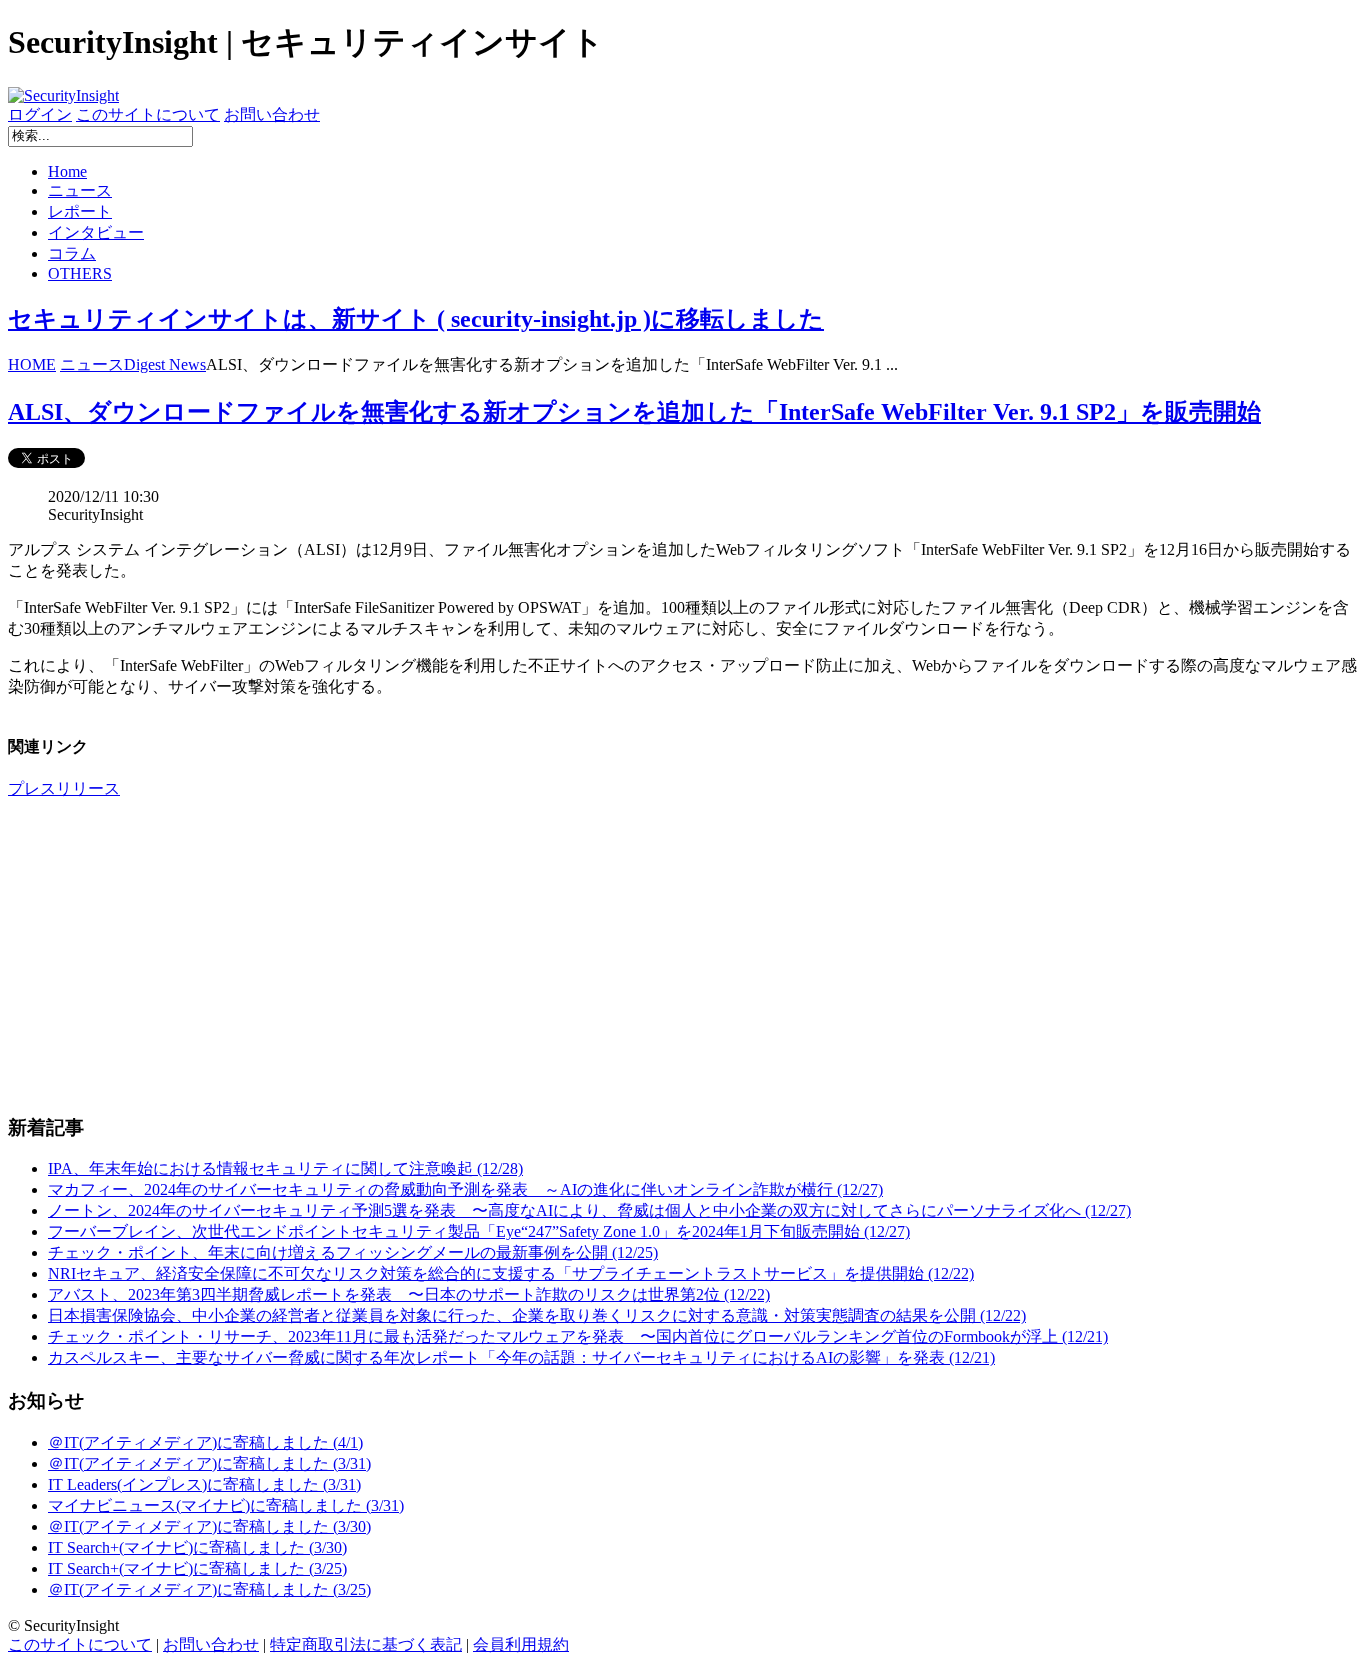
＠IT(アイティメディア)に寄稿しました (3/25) (209, 1589)
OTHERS (80, 273)
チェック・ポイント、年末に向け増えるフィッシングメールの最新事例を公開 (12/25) (353, 1252)
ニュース (80, 190)
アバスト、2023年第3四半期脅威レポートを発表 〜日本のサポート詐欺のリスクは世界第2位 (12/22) (409, 1294)
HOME (32, 364)
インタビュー (96, 232)
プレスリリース (64, 788)
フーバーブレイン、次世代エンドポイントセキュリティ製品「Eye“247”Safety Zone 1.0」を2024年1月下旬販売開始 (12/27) (479, 1231)
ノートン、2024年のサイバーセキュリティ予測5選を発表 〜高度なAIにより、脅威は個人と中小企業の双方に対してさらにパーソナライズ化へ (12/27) (589, 1210)
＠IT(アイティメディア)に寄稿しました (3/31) (209, 1463)
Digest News (165, 364)
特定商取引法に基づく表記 (366, 1644)
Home (67, 171)
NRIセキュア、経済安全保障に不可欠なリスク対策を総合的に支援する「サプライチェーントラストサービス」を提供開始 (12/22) (511, 1273)
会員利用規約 (521, 1644)
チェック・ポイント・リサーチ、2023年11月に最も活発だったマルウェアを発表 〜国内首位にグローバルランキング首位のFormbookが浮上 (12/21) (578, 1336)
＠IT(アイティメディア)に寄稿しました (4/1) (205, 1442)
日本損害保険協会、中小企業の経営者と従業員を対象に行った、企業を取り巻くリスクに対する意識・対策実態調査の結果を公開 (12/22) (537, 1315)
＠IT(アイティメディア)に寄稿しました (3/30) (209, 1526)
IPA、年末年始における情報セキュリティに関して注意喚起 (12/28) (285, 1168)
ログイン (40, 114)
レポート (80, 211)
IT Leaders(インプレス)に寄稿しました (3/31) (204, 1484)
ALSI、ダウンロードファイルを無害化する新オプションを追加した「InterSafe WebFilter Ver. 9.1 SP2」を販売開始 (634, 412)
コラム (72, 253)
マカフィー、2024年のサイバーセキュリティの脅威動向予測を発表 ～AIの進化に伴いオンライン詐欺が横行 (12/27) (465, 1189)
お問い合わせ (272, 114)
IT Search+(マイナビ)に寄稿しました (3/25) (197, 1568)
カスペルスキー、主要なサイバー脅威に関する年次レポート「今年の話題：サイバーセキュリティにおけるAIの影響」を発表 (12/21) (521, 1357)
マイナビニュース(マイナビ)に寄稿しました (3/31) (226, 1505)
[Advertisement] (608, 956)
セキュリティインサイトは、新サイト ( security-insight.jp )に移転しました (416, 319)
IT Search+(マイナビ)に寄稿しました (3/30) (197, 1547)
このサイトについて (148, 114)
